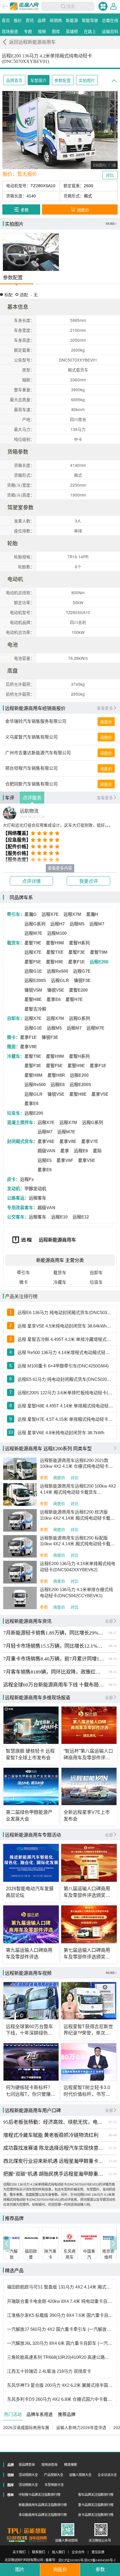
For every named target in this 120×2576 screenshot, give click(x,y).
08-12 (113, 1685)
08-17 (113, 1633)
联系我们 (38, 2552)
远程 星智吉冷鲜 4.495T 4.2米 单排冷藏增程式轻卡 (65, 1339)
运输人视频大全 (80, 2475)
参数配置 (63, 81)
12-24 (113, 2161)
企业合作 (78, 2552)
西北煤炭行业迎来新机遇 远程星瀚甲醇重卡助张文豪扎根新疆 (54, 2161)
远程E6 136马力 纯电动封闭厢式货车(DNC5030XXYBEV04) (65, 1313)
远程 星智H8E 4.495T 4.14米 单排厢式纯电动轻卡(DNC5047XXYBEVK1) (65, 1406)
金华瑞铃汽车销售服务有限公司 (36, 721)
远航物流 (29, 811)
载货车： (16, 943)
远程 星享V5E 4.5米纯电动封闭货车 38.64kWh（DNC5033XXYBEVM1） (65, 1326)
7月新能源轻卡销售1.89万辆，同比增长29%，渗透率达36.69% (54, 1633)
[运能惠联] (27, 2531)
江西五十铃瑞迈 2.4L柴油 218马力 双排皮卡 (49, 2371)
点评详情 (31, 881)
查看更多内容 (60, 868)
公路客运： (18, 1198)
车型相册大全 (54, 2485)
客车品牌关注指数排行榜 (96, 2495)
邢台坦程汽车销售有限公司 (31, 768)
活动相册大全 (28, 2485)
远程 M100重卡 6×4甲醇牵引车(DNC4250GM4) (63, 1366)
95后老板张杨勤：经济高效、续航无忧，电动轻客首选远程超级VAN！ (54, 2122)
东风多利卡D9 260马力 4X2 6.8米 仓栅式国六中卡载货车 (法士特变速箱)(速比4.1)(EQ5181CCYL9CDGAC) (60, 2399)
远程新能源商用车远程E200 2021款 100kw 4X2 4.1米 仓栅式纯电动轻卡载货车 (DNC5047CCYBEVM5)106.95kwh (78, 1464)
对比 (75, 1478)
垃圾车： (16, 1113)
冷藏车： (16, 1056)
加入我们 (58, 2552)
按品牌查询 (27, 2465)
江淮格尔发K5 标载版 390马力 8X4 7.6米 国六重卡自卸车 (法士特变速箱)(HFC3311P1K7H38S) (60, 2315)
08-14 (113, 1646)
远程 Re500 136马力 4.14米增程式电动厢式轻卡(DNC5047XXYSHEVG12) (65, 1353)
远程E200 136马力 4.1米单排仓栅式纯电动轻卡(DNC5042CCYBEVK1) (76, 1593)
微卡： (14, 1037)
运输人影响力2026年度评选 (81, 2428)
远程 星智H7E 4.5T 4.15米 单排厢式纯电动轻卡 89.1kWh (65, 1419)
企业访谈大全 (107, 2475)
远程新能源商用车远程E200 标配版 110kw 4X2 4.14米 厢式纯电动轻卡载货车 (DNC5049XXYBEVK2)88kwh (77, 1541)
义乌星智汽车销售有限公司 (31, 737)
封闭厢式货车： (22, 1141)
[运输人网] (24, 6)
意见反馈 (98, 2552)
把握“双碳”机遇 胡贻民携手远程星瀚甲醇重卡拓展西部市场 (54, 2174)
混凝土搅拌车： (22, 1123)
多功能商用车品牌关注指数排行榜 (43, 2515)
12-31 (113, 2148)
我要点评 (89, 881)
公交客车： (18, 1217)
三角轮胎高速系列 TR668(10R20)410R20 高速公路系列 (60, 2357)
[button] (7, 2243)
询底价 (106, 722)
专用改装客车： (22, 1208)
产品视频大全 (54, 2475)
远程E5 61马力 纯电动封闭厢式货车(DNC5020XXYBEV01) (65, 1379)
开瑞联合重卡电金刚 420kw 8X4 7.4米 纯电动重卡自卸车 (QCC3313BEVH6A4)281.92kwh (60, 2301)
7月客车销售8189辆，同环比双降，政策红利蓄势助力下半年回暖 (54, 1672)
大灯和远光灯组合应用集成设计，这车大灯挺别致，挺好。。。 (58, 825)
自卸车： (16, 1018)
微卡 (24, 1282)
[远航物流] (10, 813)
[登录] (113, 6)
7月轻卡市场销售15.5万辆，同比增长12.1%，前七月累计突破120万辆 (54, 1646)
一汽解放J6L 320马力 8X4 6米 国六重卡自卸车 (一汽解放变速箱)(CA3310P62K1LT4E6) (60, 2343)
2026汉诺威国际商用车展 (26, 2428)
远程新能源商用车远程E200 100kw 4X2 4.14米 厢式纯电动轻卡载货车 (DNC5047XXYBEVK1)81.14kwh (78, 1489)
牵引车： (16, 914)
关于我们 (19, 2552)
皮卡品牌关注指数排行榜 (96, 2515)
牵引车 (23, 1273)
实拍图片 (87, 81)
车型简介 (38, 81)
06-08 (113, 2135)
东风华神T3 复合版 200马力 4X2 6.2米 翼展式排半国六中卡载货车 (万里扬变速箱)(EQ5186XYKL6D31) (60, 2385)
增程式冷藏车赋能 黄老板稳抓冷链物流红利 (51, 2135)
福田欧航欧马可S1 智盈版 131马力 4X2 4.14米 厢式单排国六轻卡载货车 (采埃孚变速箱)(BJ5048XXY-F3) (60, 2287)
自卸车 (96, 1273)
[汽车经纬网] (38, 2539)
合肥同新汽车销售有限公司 (31, 784)
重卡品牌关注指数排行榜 (96, 2505)
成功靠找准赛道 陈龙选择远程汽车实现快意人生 (54, 2148)
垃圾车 (96, 1282)
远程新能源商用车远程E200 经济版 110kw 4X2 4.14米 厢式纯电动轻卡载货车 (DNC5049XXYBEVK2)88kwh (77, 1515)
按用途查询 (49, 2465)
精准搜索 (70, 2465)
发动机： (16, 1189)
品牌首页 (14, 81)
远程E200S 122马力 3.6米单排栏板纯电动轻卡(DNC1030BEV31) (65, 1393)
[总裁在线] (17, 2539)
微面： (14, 1047)
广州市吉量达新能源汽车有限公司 (38, 753)
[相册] (31, 252)
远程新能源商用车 (57, 1240)
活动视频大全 (28, 2475)
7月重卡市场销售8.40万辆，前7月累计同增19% (54, 1659)
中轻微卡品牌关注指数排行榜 (39, 2495)
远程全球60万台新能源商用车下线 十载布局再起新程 (54, 1685)
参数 (44, 1478)
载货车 (60, 1273)
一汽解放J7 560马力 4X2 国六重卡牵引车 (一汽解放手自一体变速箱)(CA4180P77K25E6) (60, 2329)
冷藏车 (60, 1282)
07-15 (113, 2122)
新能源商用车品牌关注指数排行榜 (43, 2505)
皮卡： (14, 1179)
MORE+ (111, 224)
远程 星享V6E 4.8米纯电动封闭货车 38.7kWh (61, 1433)
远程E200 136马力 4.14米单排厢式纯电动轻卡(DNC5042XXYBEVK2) (78, 1567)
